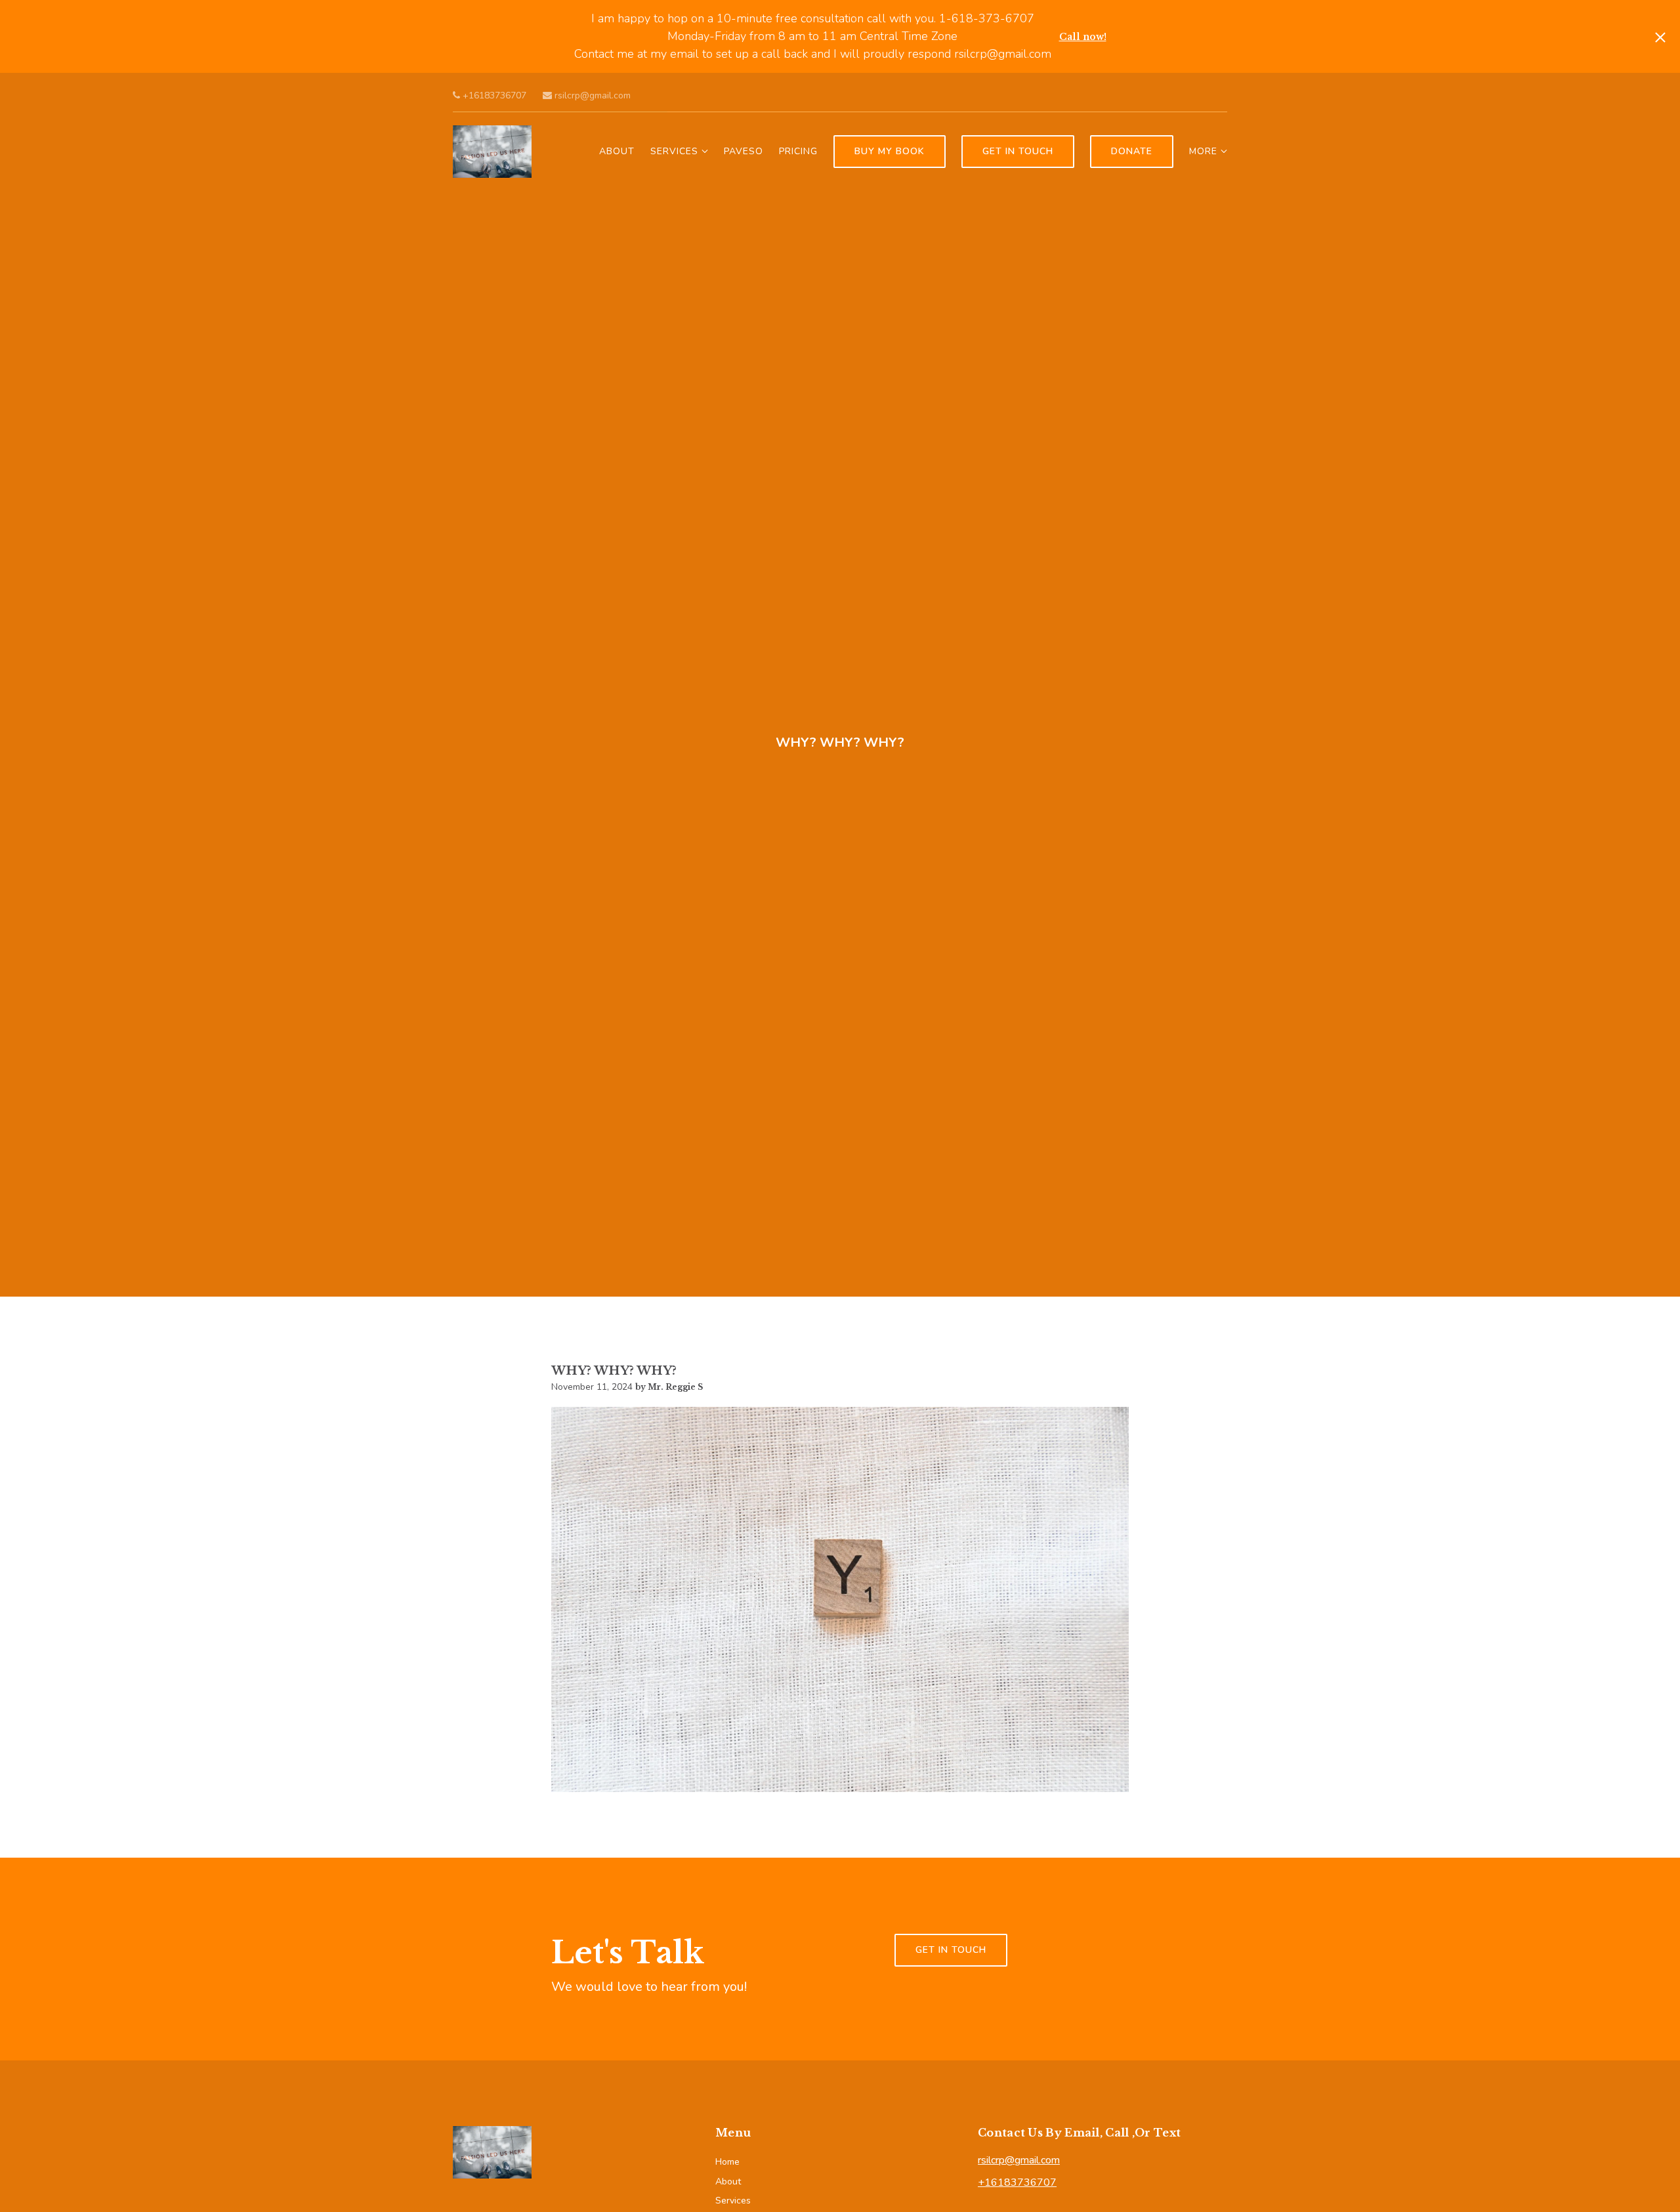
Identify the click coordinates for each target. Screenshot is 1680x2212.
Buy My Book (890, 151)
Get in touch (951, 1950)
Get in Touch (1018, 151)
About (617, 151)
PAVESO (744, 151)
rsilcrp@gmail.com (591, 95)
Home (727, 2162)
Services (674, 151)
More (1203, 151)
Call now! (1083, 37)
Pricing (798, 151)
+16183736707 (493, 95)
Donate (1132, 151)
